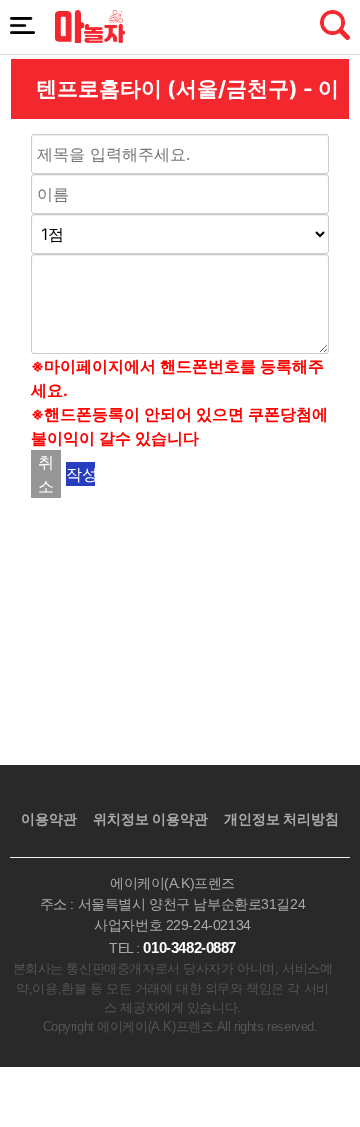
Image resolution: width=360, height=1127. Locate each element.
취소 (46, 474)
